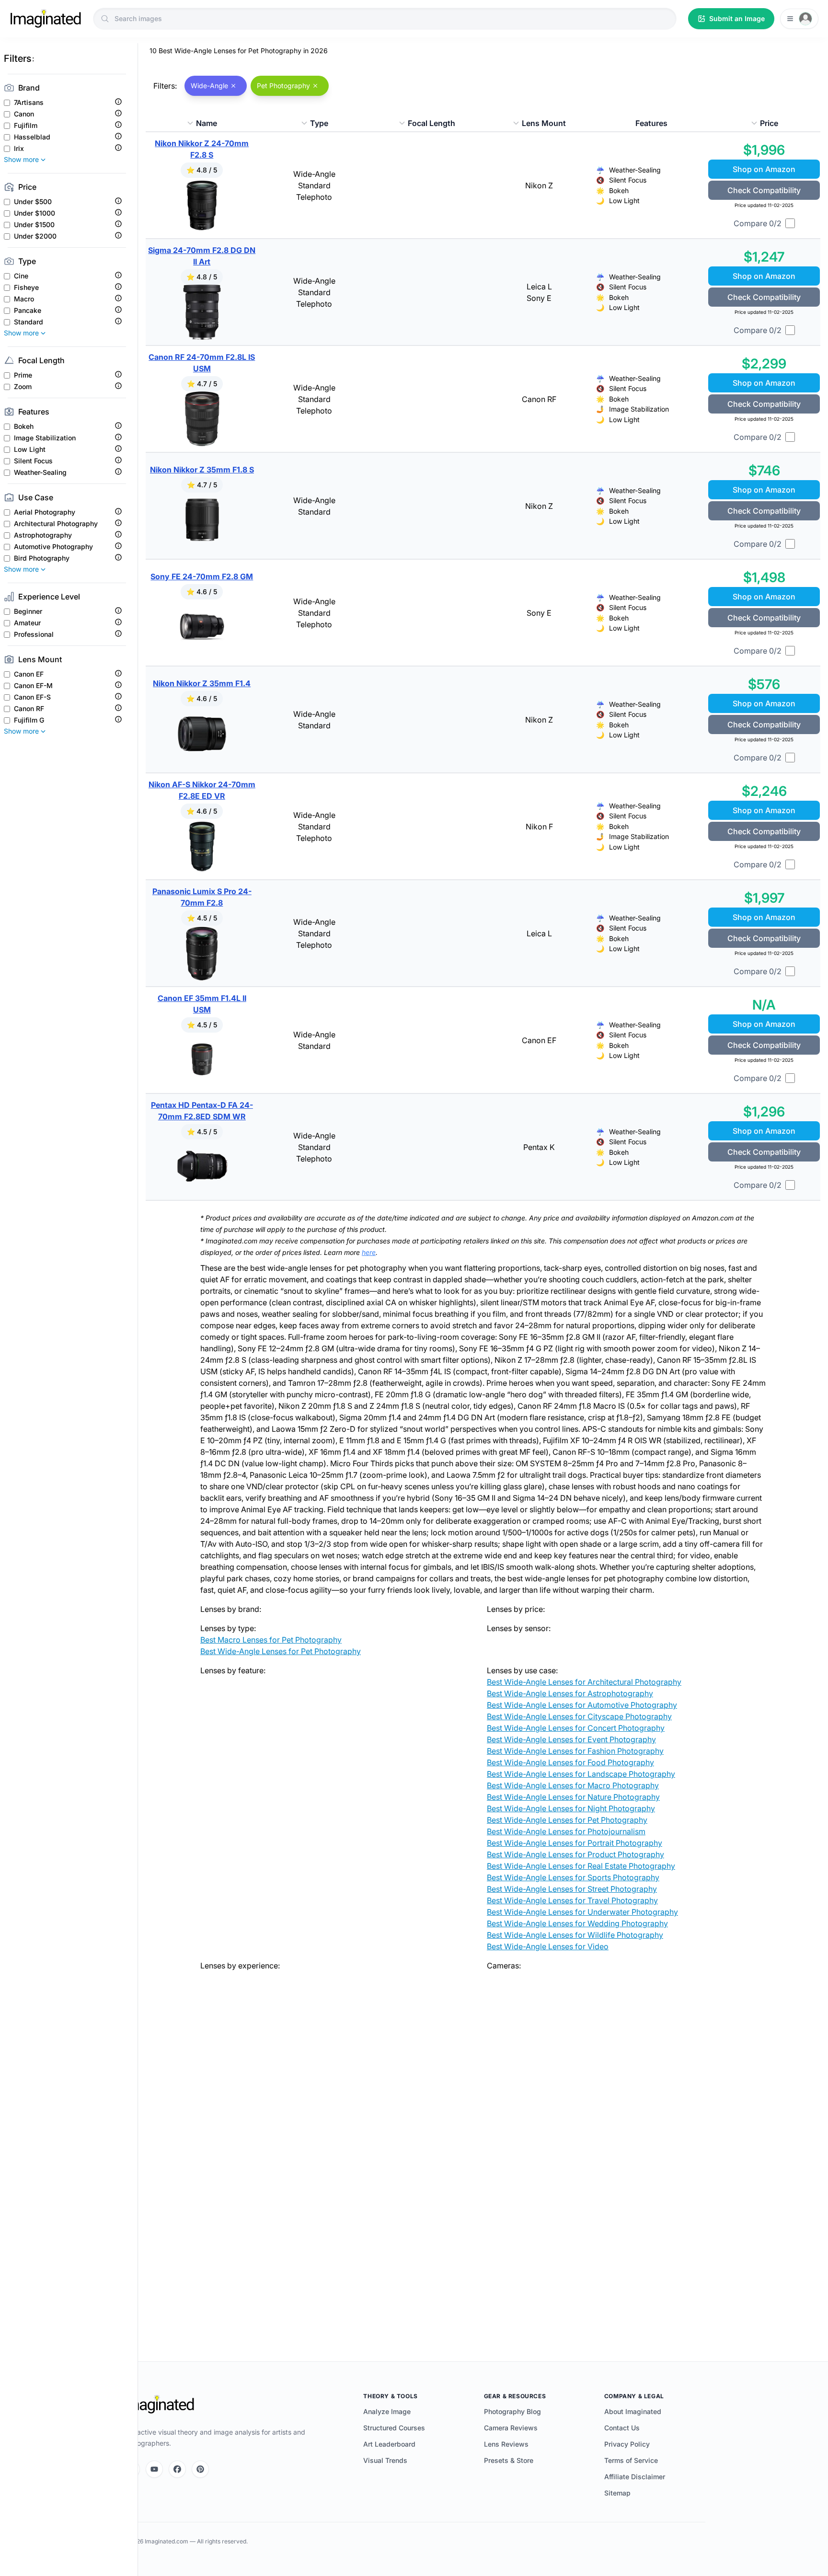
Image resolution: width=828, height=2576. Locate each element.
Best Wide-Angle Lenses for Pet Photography (281, 1651)
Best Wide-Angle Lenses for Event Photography (571, 1739)
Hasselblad (32, 137)
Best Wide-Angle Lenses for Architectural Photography (584, 1682)
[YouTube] (154, 2469)
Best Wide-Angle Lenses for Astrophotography (570, 1693)
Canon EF (29, 674)
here (369, 1252)
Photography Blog (512, 2411)
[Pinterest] (200, 2469)
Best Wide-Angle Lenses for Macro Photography (573, 1785)
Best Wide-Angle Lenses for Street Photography (572, 1889)
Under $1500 (34, 225)
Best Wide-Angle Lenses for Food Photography (570, 1762)
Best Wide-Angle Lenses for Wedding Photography (577, 1923)
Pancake (28, 310)
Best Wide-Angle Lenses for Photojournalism (566, 1831)
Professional (34, 634)
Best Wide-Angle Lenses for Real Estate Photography (581, 1866)
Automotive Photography (53, 547)
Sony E (539, 298)
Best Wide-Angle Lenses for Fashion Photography (575, 1751)
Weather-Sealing (40, 472)
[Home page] (46, 19)
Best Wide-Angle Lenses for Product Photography (575, 1854)
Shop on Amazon (764, 169)
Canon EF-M (33, 686)
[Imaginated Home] (159, 2404)
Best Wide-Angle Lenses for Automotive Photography (582, 1705)
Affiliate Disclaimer (635, 2477)
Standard (29, 322)
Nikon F (539, 827)
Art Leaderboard (389, 2444)
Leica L (539, 287)
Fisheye (26, 287)
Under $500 (33, 202)
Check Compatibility (764, 190)
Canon (24, 114)
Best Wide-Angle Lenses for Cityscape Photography (579, 1716)
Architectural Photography (56, 524)
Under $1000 (34, 213)
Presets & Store (509, 2460)
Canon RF (29, 709)
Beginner (28, 611)
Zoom (23, 387)
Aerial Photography (45, 512)
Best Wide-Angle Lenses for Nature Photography (573, 1797)
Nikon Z (539, 185)
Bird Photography (42, 558)
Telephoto (314, 197)
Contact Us (622, 2428)
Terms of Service (631, 2460)
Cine (21, 276)
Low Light (30, 449)
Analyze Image (387, 2411)
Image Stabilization (45, 438)
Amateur (27, 623)
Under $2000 (35, 236)
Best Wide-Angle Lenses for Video (548, 1946)
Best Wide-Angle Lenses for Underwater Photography (582, 1912)
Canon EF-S (32, 697)
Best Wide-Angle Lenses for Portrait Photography (575, 1843)
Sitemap (617, 2493)
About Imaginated (633, 2411)
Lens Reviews (506, 2444)
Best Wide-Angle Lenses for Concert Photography (576, 1728)
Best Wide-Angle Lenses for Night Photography (571, 1808)
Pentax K (539, 1147)
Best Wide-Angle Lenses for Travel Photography (572, 1900)
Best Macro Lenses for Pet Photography (271, 1640)
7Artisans (29, 103)
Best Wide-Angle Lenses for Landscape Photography (581, 1774)
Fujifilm (26, 126)
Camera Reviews (511, 2428)
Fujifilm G (29, 720)
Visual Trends (385, 2460)
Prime (23, 375)
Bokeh (24, 426)
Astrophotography (43, 535)
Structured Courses (394, 2428)
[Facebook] (177, 2469)
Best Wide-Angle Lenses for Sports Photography (573, 1877)
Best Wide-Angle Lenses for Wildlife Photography (575, 1935)
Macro (24, 299)
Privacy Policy (627, 2444)
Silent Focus (33, 461)
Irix (19, 149)
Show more (21, 159)
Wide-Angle (314, 174)
